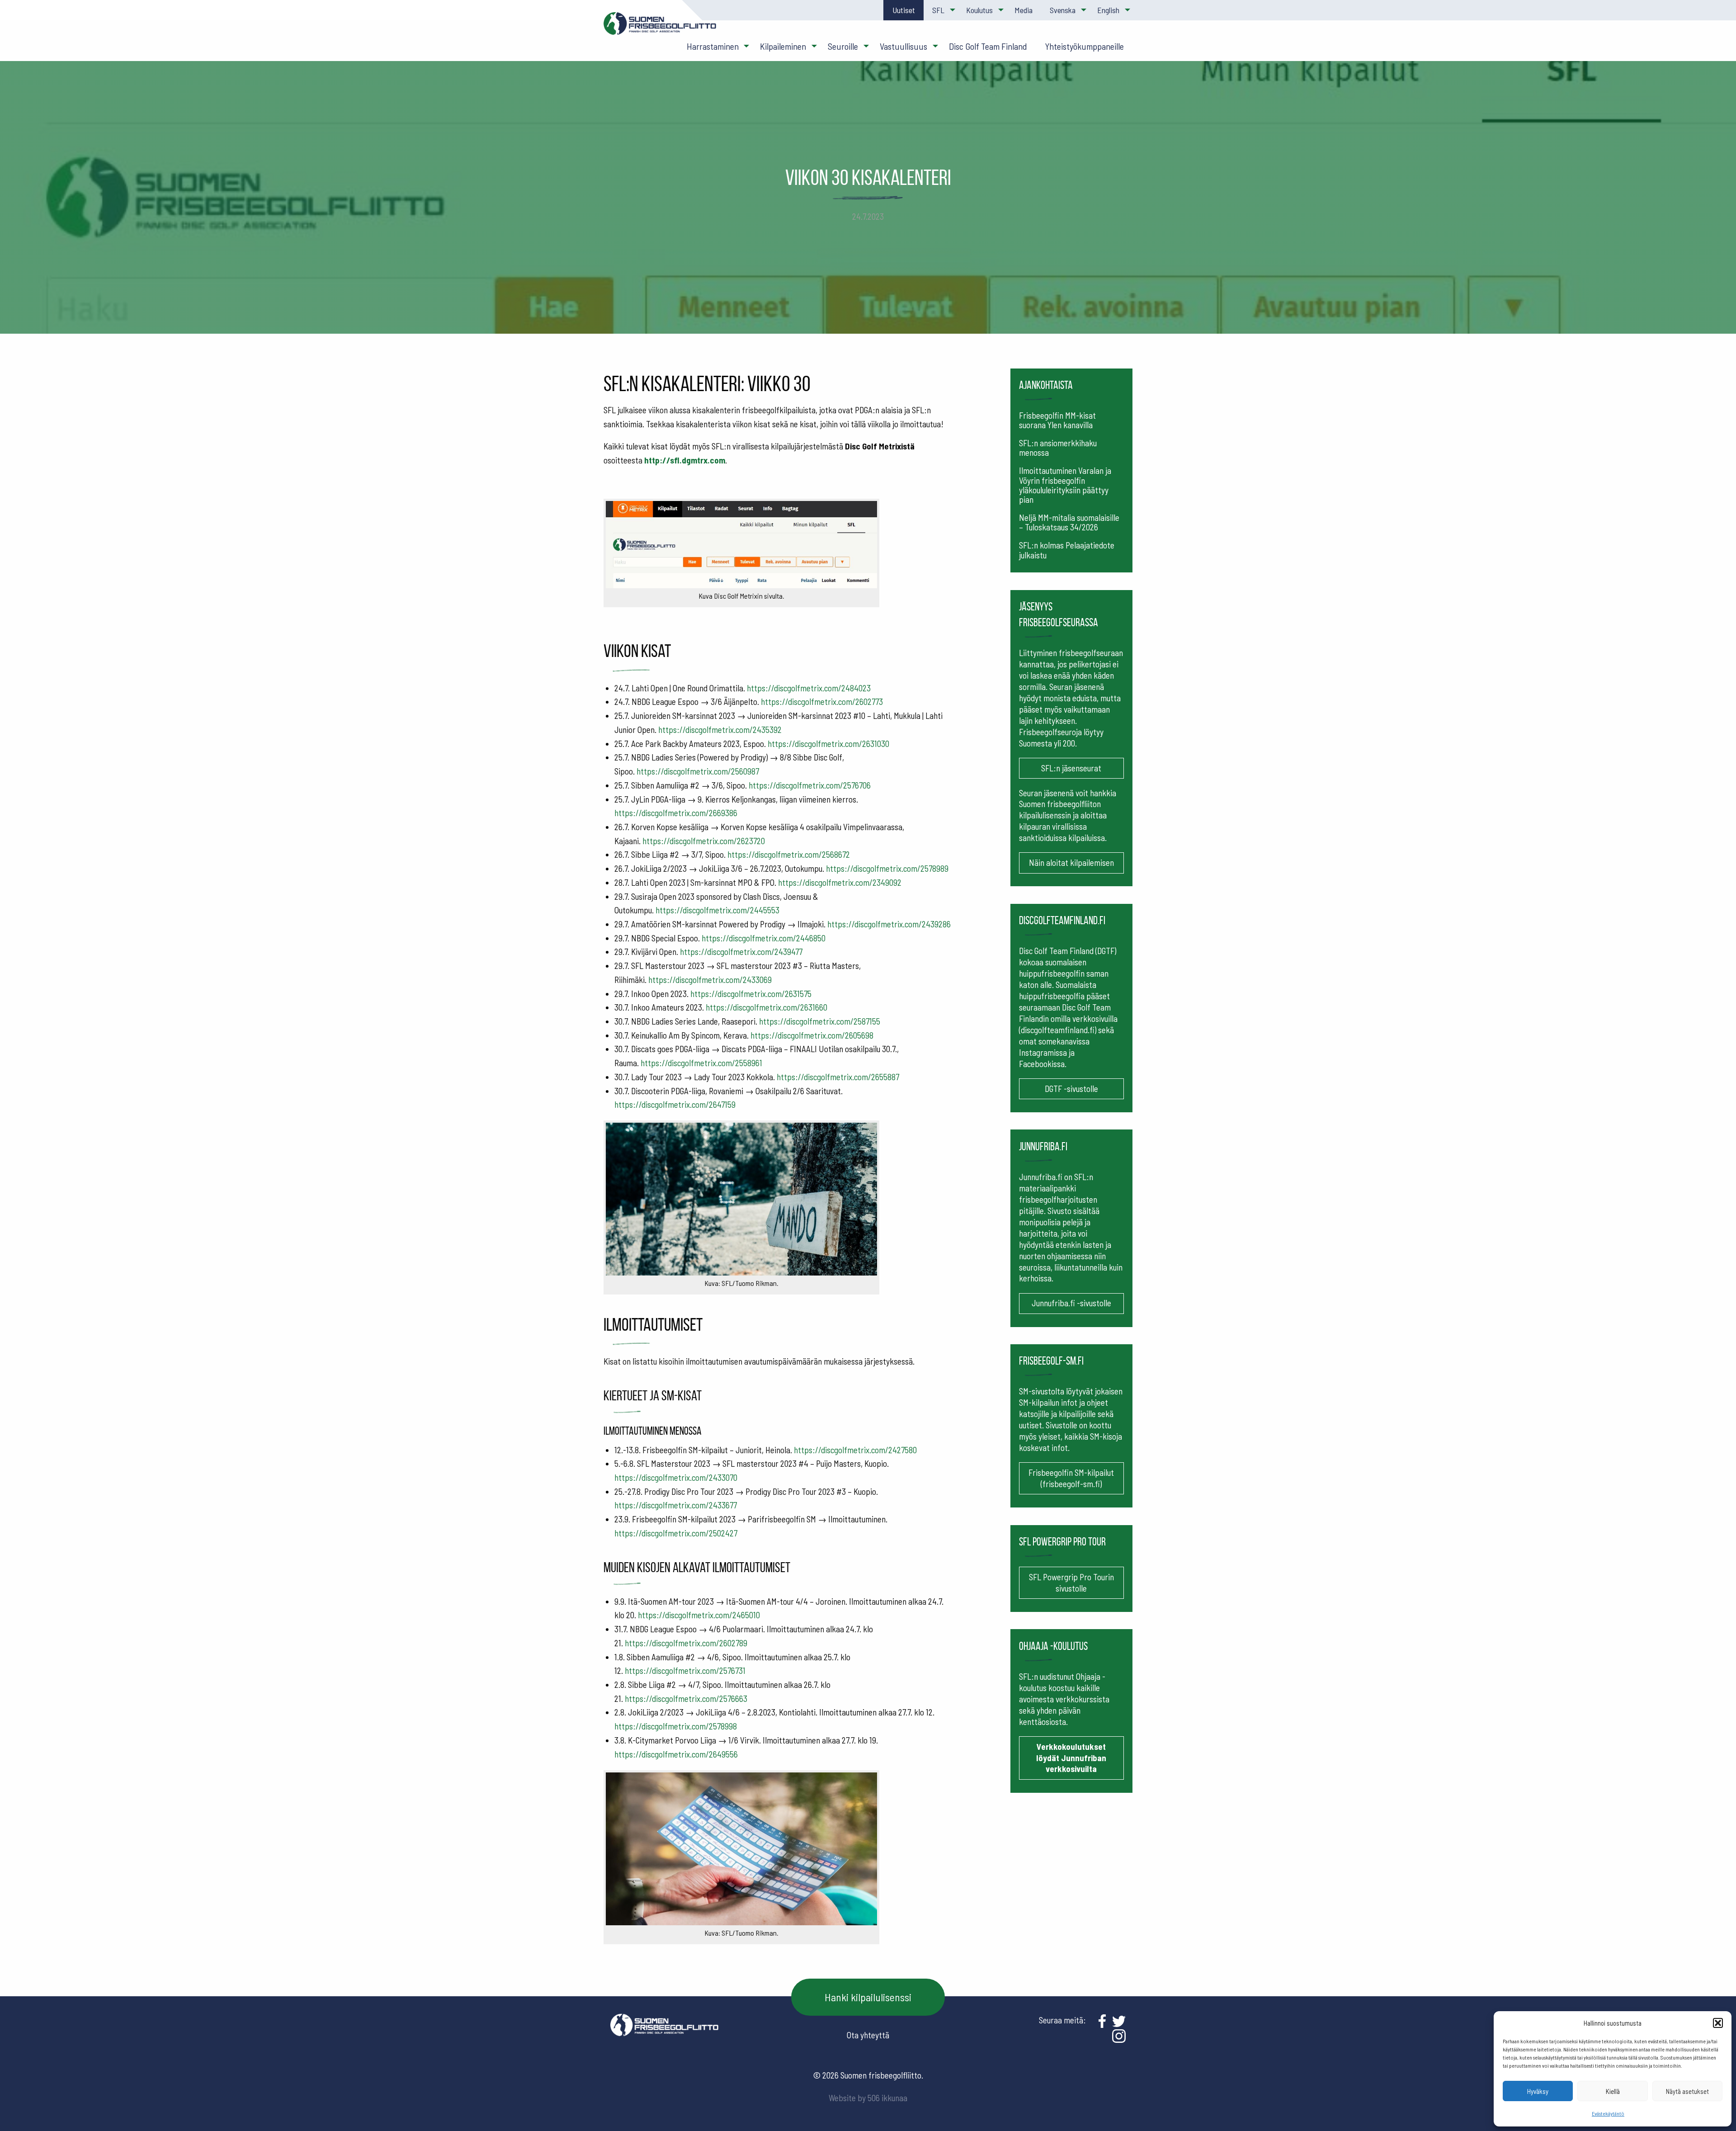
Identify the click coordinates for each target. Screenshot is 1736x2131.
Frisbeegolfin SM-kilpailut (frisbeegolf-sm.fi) (1071, 1478)
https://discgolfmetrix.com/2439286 (889, 924)
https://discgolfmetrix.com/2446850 (764, 938)
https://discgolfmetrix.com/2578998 (676, 1726)
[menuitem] (903, 10)
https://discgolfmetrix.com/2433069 (710, 980)
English (1108, 10)
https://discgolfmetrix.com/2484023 (809, 688)
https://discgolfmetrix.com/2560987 (698, 771)
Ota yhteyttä (868, 2035)
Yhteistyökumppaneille (1084, 46)
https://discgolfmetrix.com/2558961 (701, 1063)
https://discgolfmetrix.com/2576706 (810, 785)
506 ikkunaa (887, 2098)
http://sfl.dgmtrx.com (685, 460)
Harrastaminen (713, 46)
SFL (938, 10)
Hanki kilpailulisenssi (868, 1997)
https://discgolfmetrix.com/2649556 (676, 1754)
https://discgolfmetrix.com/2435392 (720, 730)
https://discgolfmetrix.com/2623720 (704, 841)
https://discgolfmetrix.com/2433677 (676, 1505)
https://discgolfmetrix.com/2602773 (822, 702)
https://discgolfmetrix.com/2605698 (812, 1035)
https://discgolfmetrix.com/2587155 (820, 1021)
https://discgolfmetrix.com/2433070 (676, 1477)
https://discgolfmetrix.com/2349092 (840, 882)
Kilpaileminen (783, 46)
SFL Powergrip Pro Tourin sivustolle (1071, 1583)
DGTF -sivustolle (1071, 1089)
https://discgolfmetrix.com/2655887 (838, 1077)
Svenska (1063, 10)
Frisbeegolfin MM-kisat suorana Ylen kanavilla (1057, 420)
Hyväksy (1538, 2091)
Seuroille (843, 46)
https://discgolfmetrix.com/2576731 (685, 1670)
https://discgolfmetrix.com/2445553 (717, 910)
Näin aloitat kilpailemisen (1071, 862)
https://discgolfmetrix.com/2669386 (676, 813)
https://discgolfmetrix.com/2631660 (767, 1007)
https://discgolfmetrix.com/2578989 (887, 868)
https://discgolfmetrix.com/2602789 (686, 1643)
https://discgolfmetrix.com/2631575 (751, 994)
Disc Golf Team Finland (988, 46)
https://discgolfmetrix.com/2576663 (686, 1699)
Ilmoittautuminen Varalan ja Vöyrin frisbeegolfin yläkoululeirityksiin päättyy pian (1065, 485)
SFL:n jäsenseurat (1071, 768)
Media (1024, 10)
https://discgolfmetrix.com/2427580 (855, 1450)
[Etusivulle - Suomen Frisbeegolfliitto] (660, 28)
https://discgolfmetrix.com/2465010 (699, 1615)
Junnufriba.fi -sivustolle (1071, 1303)
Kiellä (1613, 2091)
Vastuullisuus (903, 46)
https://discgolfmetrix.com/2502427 (676, 1533)
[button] (1718, 2023)
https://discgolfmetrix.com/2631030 (828, 744)
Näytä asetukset (1687, 2091)
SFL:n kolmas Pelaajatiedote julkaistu (1067, 550)
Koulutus (979, 10)
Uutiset (904, 10)
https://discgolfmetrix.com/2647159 (675, 1104)
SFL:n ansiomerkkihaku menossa (1058, 448)
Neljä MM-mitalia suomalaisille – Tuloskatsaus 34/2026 (1069, 522)
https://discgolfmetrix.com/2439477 (741, 952)
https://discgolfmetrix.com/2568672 (789, 854)
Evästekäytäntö (1608, 2113)
